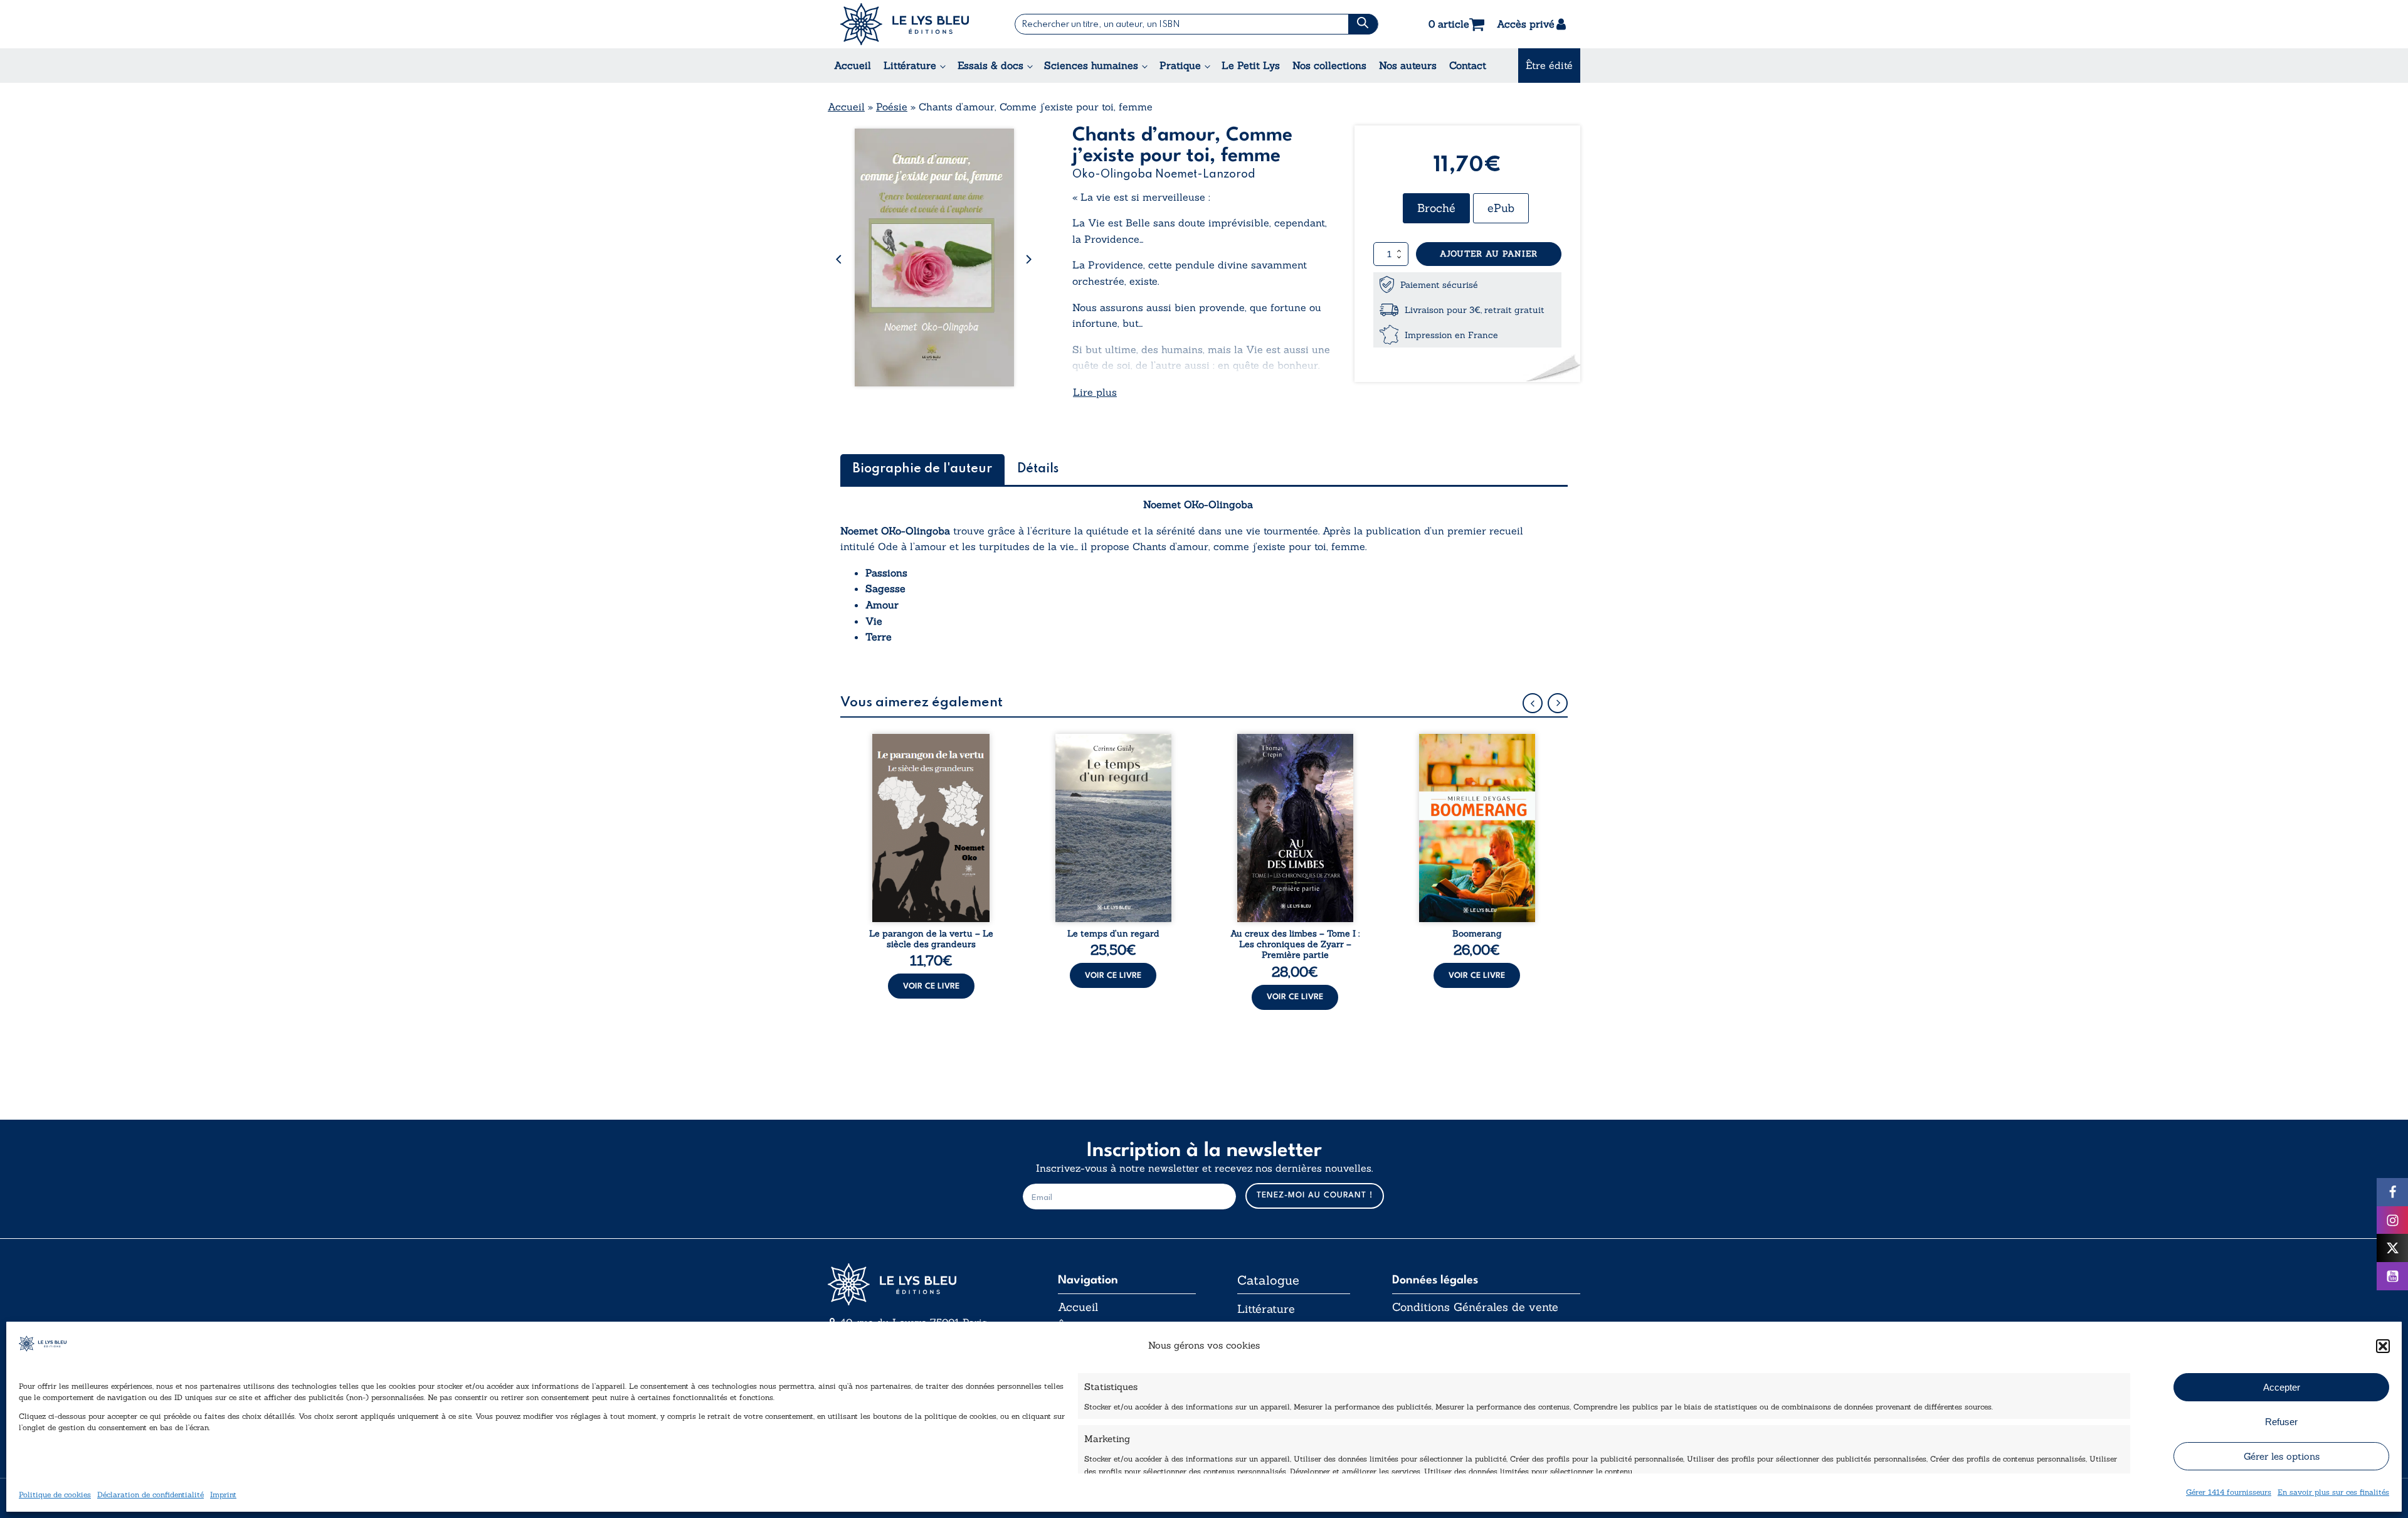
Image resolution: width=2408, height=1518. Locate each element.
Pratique (1180, 65)
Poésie (892, 107)
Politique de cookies (55, 1494)
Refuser (2281, 1422)
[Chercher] (1363, 24)
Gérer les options (2282, 1456)
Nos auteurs (1408, 65)
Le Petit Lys (1251, 65)
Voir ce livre (931, 986)
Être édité (1549, 65)
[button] (2383, 1346)
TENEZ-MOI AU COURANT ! (1315, 1195)
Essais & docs (990, 65)
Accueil (853, 65)
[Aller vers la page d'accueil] (922, 1284)
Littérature (910, 65)
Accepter (2282, 1387)
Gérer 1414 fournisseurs (2229, 1492)
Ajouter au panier (1489, 254)
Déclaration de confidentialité (150, 1494)
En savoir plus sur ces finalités (2333, 1492)
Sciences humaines (1091, 65)
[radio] (1436, 208)
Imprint (223, 1494)
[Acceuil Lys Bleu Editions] (905, 24)
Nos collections (1329, 65)
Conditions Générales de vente (1475, 1307)
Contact (1468, 65)
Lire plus (1095, 392)
